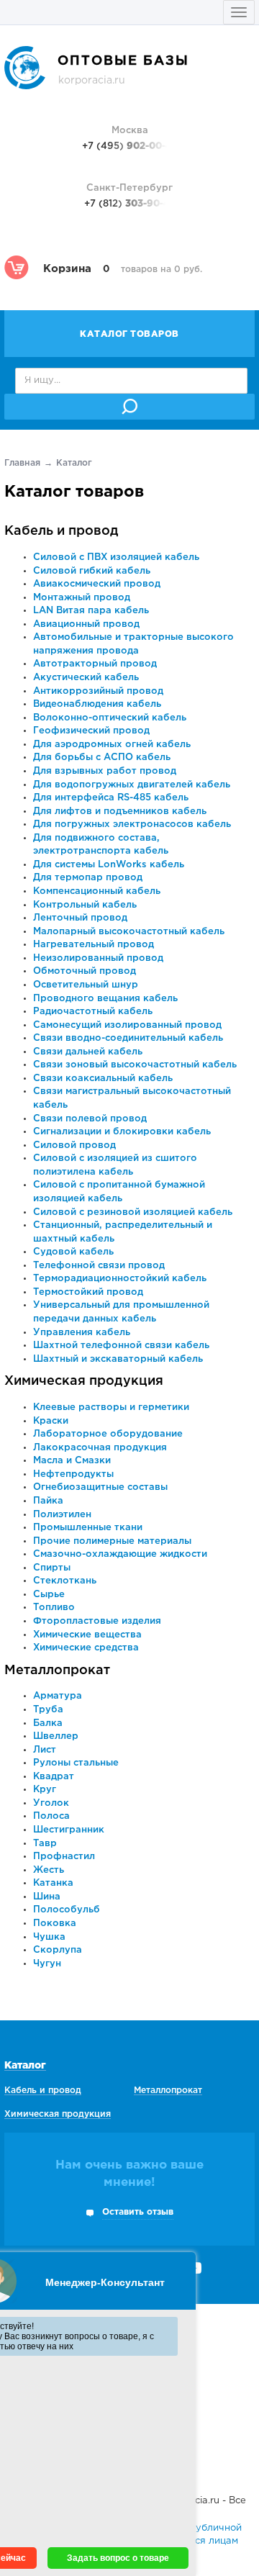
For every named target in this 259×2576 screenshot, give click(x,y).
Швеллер (56, 1736)
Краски (51, 1421)
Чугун (47, 1964)
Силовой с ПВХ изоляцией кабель (116, 557)
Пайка (48, 1501)
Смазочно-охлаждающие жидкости (120, 1554)
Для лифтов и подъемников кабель (120, 812)
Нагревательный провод (94, 945)
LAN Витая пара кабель (91, 611)
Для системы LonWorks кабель (109, 865)
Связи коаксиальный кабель (103, 1079)
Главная (22, 463)
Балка (48, 1723)
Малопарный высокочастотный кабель (129, 932)
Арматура (58, 1696)
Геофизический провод (91, 731)
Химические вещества (87, 1635)
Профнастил (64, 1857)
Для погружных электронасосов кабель (132, 824)
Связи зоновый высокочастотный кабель (135, 1065)
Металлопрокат (57, 1671)
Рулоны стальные (76, 1763)
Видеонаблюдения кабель (97, 704)
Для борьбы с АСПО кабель (102, 758)
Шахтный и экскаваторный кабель (118, 1359)
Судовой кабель (73, 1252)
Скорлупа (58, 1950)
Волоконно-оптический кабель (110, 718)
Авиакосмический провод (97, 584)
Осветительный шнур (86, 985)
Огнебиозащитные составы (100, 1487)
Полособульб (67, 1910)
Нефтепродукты (73, 1474)
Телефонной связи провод (99, 1266)
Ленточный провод (80, 918)
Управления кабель (82, 1333)
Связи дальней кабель (88, 1052)
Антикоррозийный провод (98, 691)
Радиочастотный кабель (93, 1012)
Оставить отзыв (138, 2212)
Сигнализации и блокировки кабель (122, 1132)
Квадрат (54, 1777)
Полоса (51, 1816)
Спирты (52, 1568)
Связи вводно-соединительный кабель (128, 1038)
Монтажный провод (82, 598)
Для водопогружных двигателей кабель (132, 785)
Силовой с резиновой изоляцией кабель (133, 1212)
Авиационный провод (86, 624)
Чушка (49, 1937)
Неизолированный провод (98, 958)
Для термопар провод (88, 878)
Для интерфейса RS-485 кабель (111, 798)
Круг (45, 1790)
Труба (48, 1710)
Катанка (53, 1883)
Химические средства (86, 1648)
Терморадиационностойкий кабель (120, 1279)
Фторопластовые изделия (97, 1621)
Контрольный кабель (85, 905)
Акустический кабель (86, 678)
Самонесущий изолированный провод (127, 1025)
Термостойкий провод (88, 1292)
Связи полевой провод (90, 1119)
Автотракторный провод (95, 664)
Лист (45, 1750)
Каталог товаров (129, 334)
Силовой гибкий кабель (92, 571)
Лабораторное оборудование (108, 1434)
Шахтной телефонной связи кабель (121, 1346)
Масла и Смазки (72, 1461)
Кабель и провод (62, 531)
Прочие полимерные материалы (112, 1541)
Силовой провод (74, 1145)
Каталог (25, 2066)
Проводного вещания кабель (105, 999)
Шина (47, 1897)
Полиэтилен (62, 1515)
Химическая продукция (84, 1381)
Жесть (49, 1870)
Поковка (55, 1924)
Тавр (45, 1844)
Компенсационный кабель (97, 891)
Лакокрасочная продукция (100, 1448)
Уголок (51, 1803)
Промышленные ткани (88, 1528)
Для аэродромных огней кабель (112, 745)
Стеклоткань (65, 1581)
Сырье (49, 1595)
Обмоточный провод (85, 971)
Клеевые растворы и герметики (111, 1407)
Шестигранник (69, 1830)
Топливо (54, 1608)
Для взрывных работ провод (105, 771)
